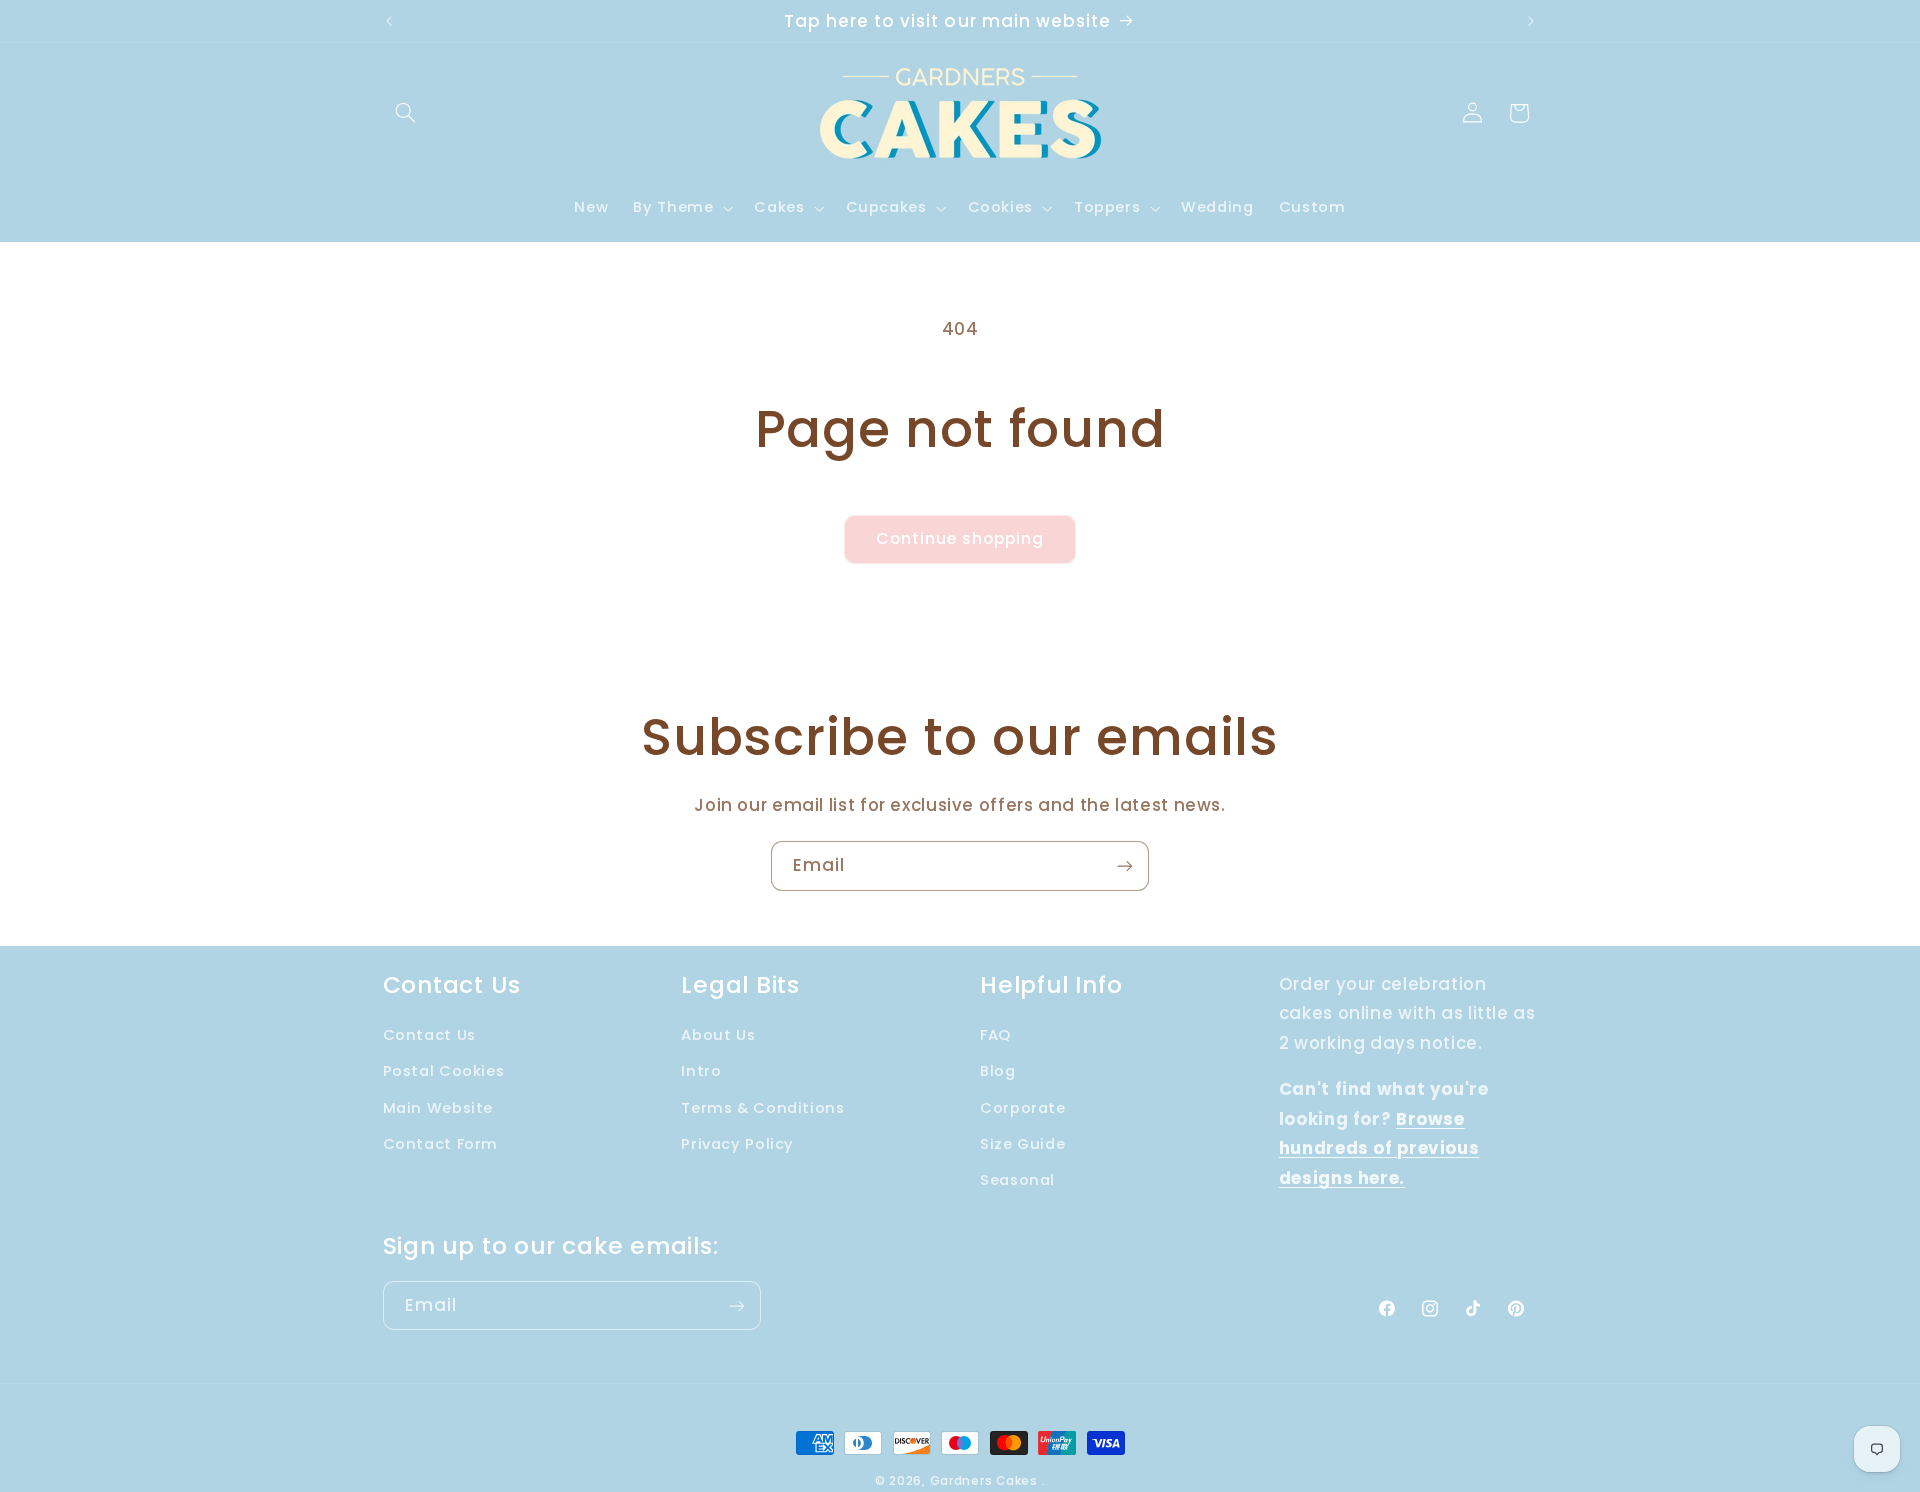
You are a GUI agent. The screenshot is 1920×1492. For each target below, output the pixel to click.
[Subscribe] (1125, 865)
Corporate (1023, 1108)
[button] (406, 113)
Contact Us (429, 1035)
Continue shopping (960, 538)
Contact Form (441, 1144)
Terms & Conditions (762, 1108)
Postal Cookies (444, 1071)
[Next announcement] (1531, 21)
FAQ (995, 1035)
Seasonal (1017, 1181)
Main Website (438, 1108)
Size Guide (1022, 1144)
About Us (718, 1035)
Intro (701, 1071)
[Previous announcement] (389, 21)
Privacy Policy (737, 1144)
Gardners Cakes (984, 1481)
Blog (998, 1071)
